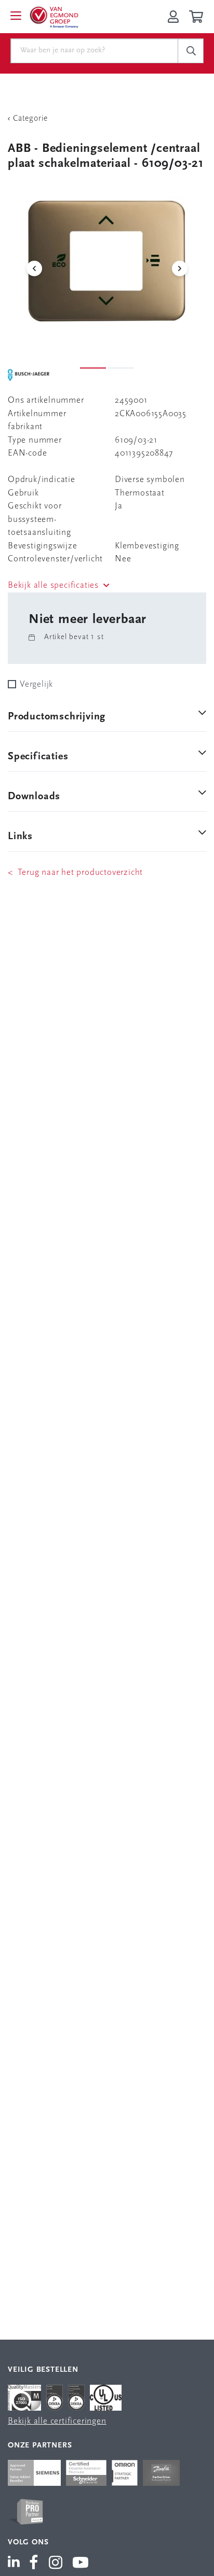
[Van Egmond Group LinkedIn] (16, 2564)
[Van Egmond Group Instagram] (56, 2564)
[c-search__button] (191, 51)
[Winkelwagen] (198, 17)
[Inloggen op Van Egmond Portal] (173, 17)
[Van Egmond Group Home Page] (53, 17)
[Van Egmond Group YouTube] (81, 2564)
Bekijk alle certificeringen (57, 2421)
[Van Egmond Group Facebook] (34, 2564)
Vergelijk (36, 684)
